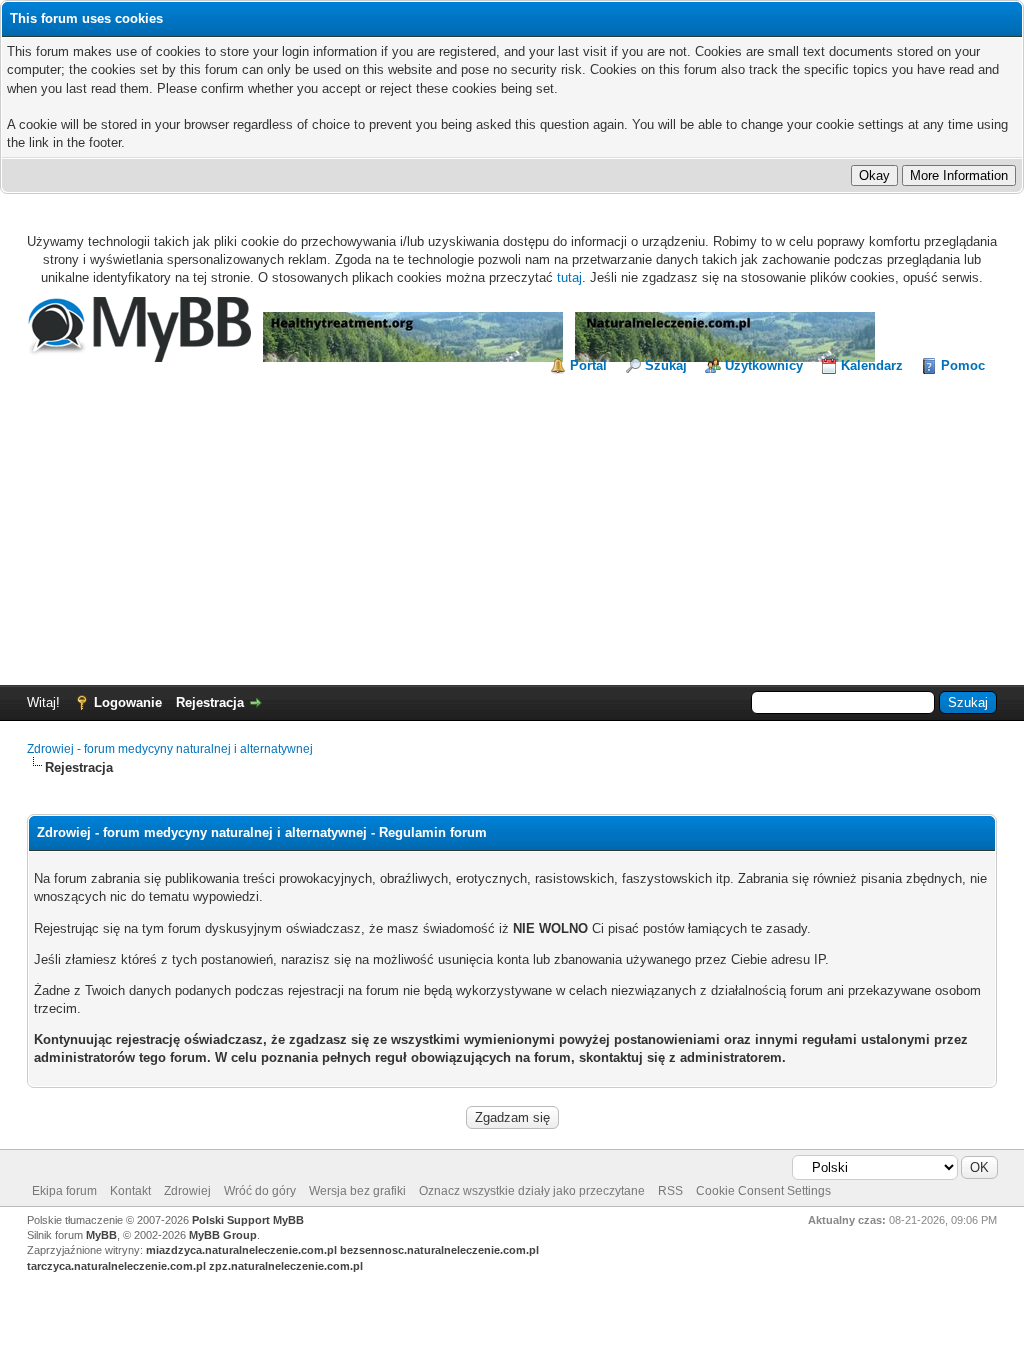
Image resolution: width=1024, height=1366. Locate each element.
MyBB (101, 1235)
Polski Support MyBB (248, 1220)
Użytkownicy (764, 365)
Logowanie (128, 702)
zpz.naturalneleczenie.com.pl (286, 1266)
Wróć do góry (260, 1191)
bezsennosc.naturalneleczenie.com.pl (439, 1250)
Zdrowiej (187, 1191)
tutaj (569, 277)
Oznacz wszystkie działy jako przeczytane (532, 1191)
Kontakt (130, 1191)
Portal (588, 365)
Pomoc (963, 365)
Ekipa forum (64, 1191)
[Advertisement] (512, 525)
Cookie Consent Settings (763, 1191)
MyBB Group (223, 1235)
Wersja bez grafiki (357, 1191)
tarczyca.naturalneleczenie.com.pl (116, 1266)
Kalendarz (872, 365)
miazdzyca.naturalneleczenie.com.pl (241, 1250)
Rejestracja (210, 702)
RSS (670, 1191)
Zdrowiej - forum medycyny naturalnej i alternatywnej (170, 749)
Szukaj (666, 365)
